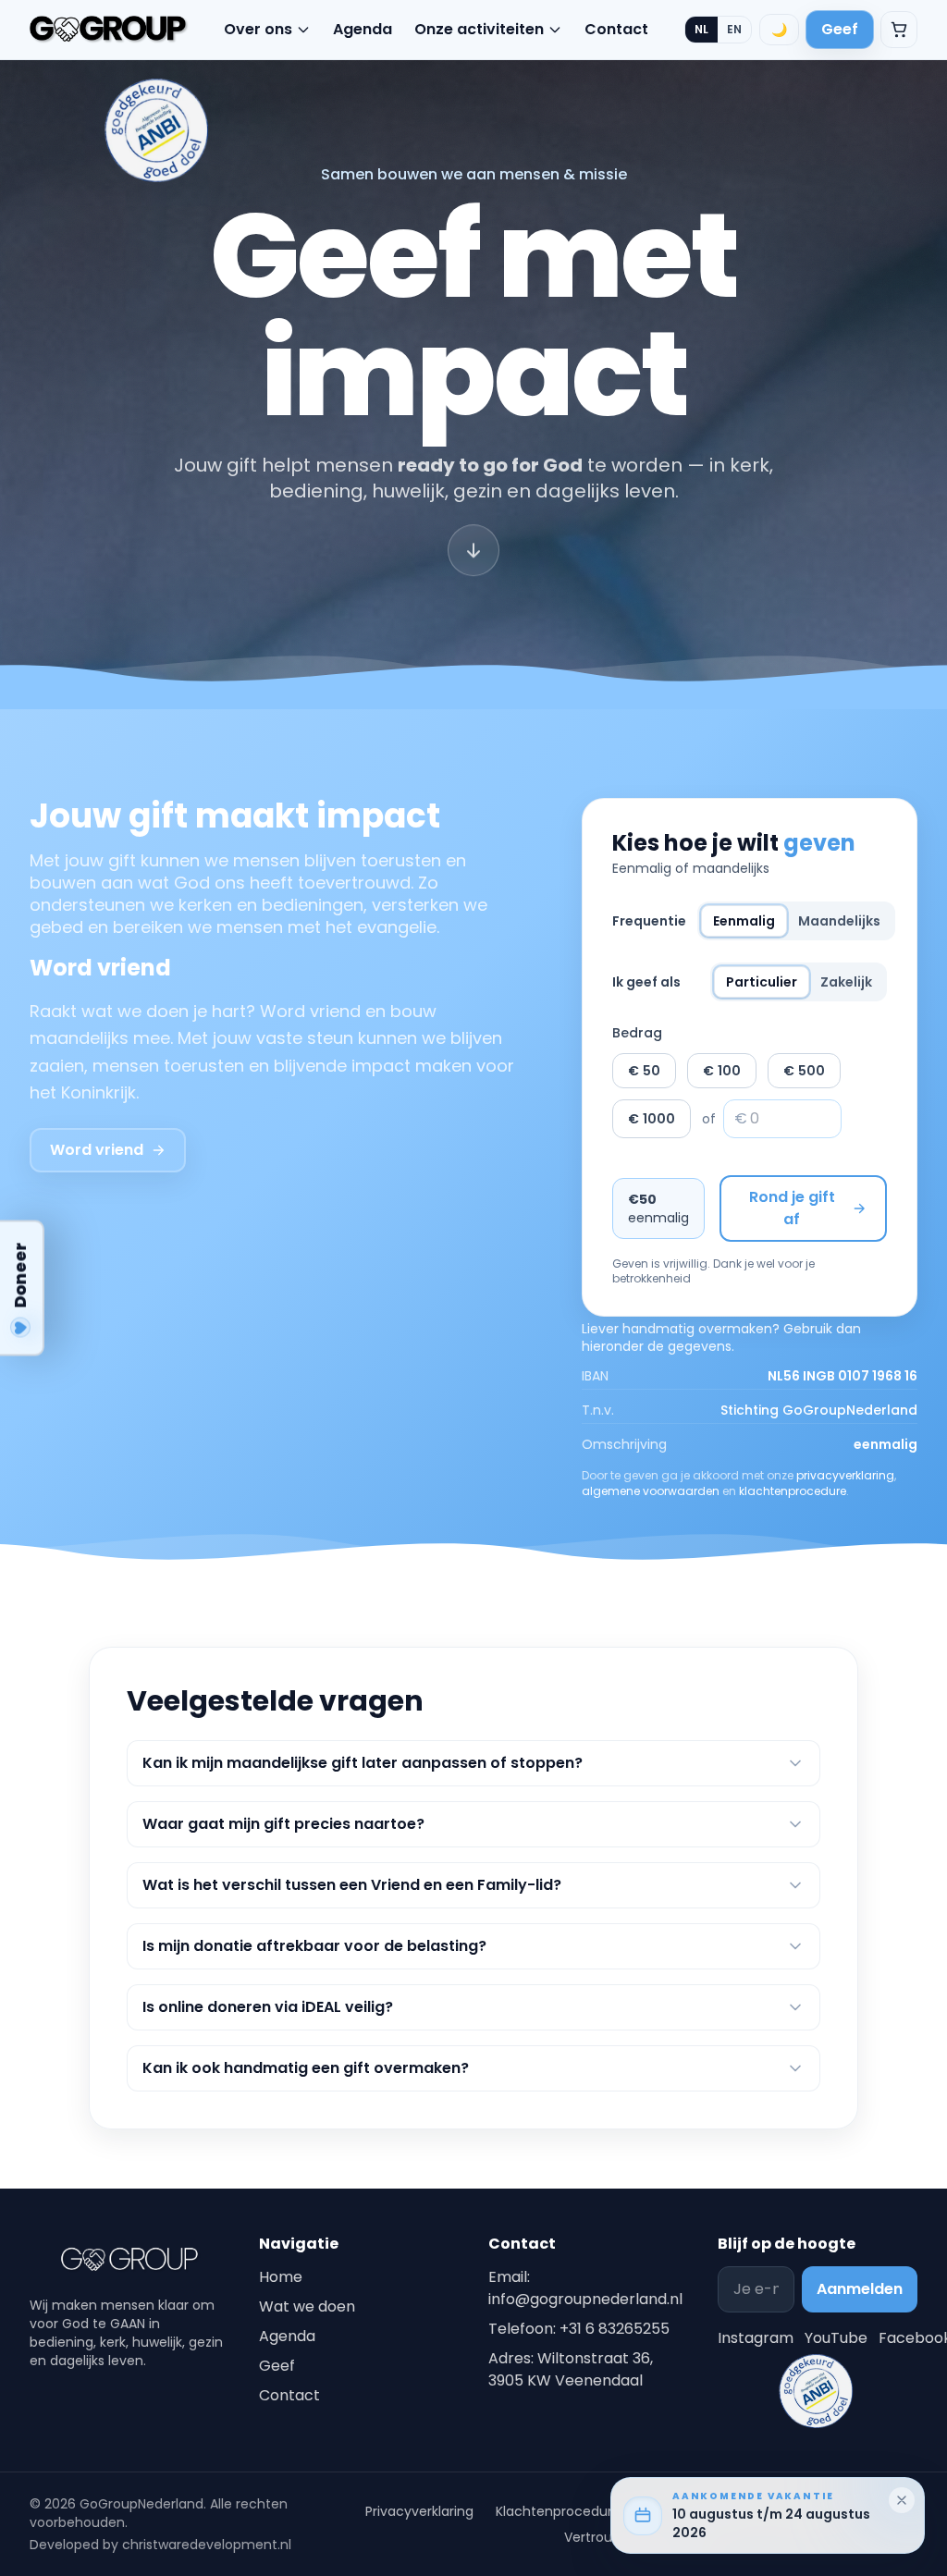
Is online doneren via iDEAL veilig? (268, 2007)
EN (734, 29)
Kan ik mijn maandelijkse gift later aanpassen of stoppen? (363, 1763)
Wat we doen (307, 2306)
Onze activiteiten (479, 29)
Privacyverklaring (419, 2511)
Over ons (258, 29)
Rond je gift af (792, 1208)
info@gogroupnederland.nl (585, 2299)
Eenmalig (744, 921)
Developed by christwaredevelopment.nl (160, 2545)
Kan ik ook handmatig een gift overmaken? (306, 2068)
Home (281, 2277)
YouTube (836, 2338)
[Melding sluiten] (902, 2500)
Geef (840, 29)
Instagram (756, 2338)
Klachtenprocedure (558, 2511)
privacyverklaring (845, 1475)
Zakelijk (846, 982)
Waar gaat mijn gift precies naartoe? (283, 1824)
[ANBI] (157, 130)
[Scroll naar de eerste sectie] (473, 558)
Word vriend (97, 1150)
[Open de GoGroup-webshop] (899, 30)
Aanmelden (860, 2289)
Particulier (762, 982)
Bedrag (637, 1033)
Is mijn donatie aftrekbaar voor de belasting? (314, 1946)
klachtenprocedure (793, 1491)
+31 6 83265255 (615, 2329)
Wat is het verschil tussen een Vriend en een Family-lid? (352, 1885)
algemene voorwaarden (651, 1491)
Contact (616, 29)
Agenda (363, 29)
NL (701, 29)
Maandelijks (839, 921)
